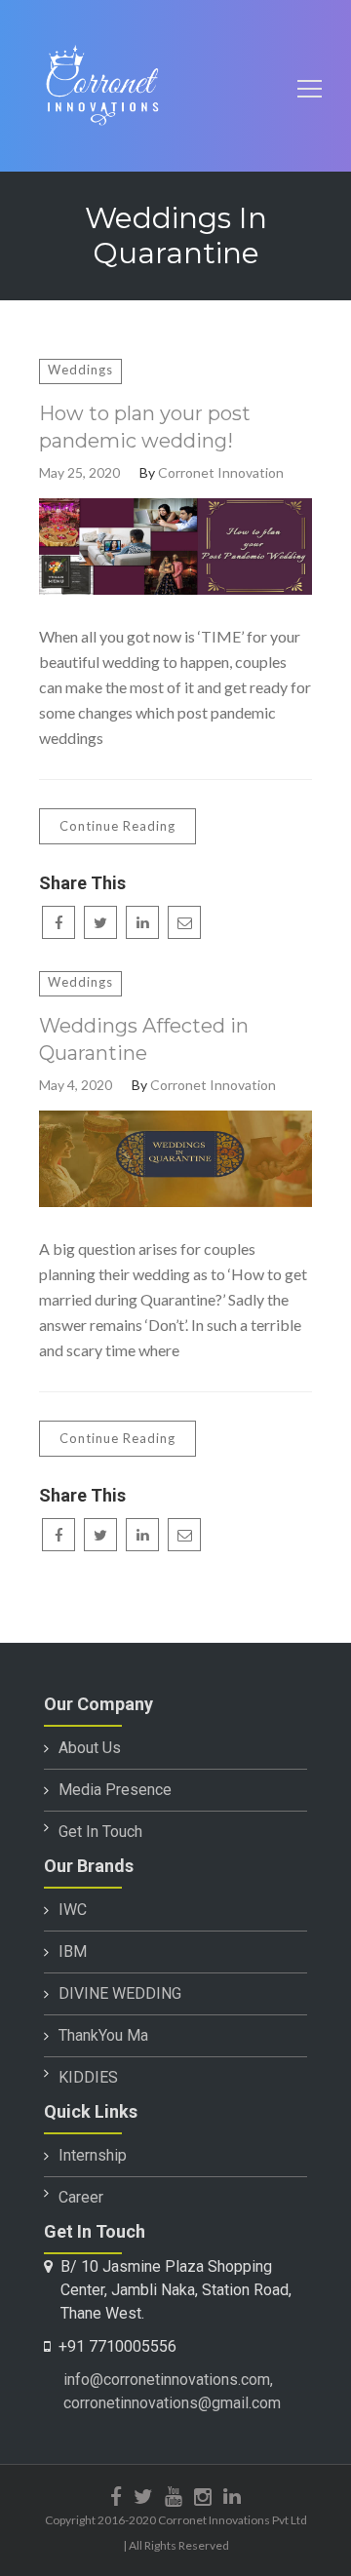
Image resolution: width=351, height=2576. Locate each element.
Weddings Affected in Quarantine (144, 1039)
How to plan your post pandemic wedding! (145, 427)
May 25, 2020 (79, 472)
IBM (73, 1952)
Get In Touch (100, 1832)
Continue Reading (117, 826)
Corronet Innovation (221, 472)
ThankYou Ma (103, 2035)
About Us (90, 1748)
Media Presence (115, 1790)
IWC (73, 1910)
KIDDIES (88, 2077)
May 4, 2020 (76, 1085)
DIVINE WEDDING (120, 1993)
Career (81, 2197)
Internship (93, 2155)
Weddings (80, 370)
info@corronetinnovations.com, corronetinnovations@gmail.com (172, 2391)
